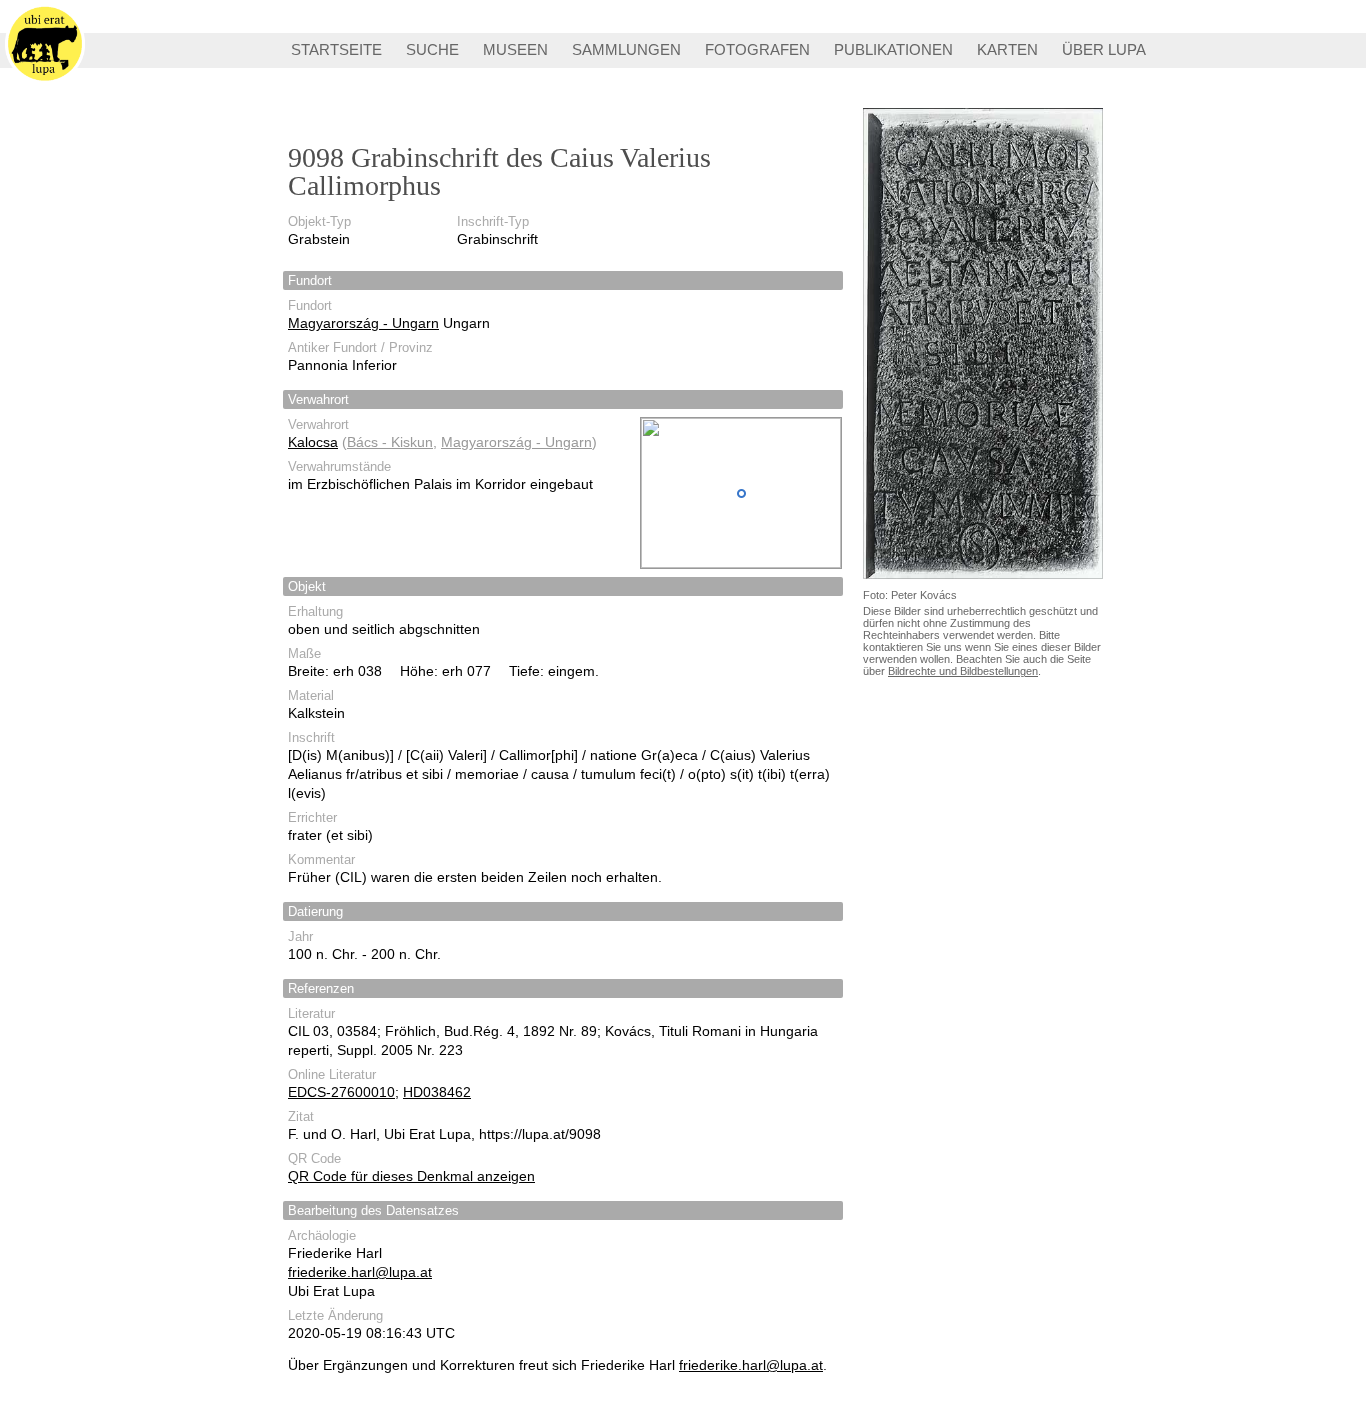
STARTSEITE (336, 49)
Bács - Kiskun (390, 442)
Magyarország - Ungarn (363, 323)
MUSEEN (515, 49)
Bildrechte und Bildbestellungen (963, 671)
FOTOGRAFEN (757, 49)
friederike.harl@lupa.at (360, 1272)
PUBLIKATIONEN (893, 49)
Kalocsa (313, 442)
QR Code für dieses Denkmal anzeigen (411, 1176)
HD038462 (437, 1092)
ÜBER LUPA (1104, 49)
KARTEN (1007, 49)
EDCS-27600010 (341, 1092)
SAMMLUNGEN (626, 49)
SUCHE (432, 49)
